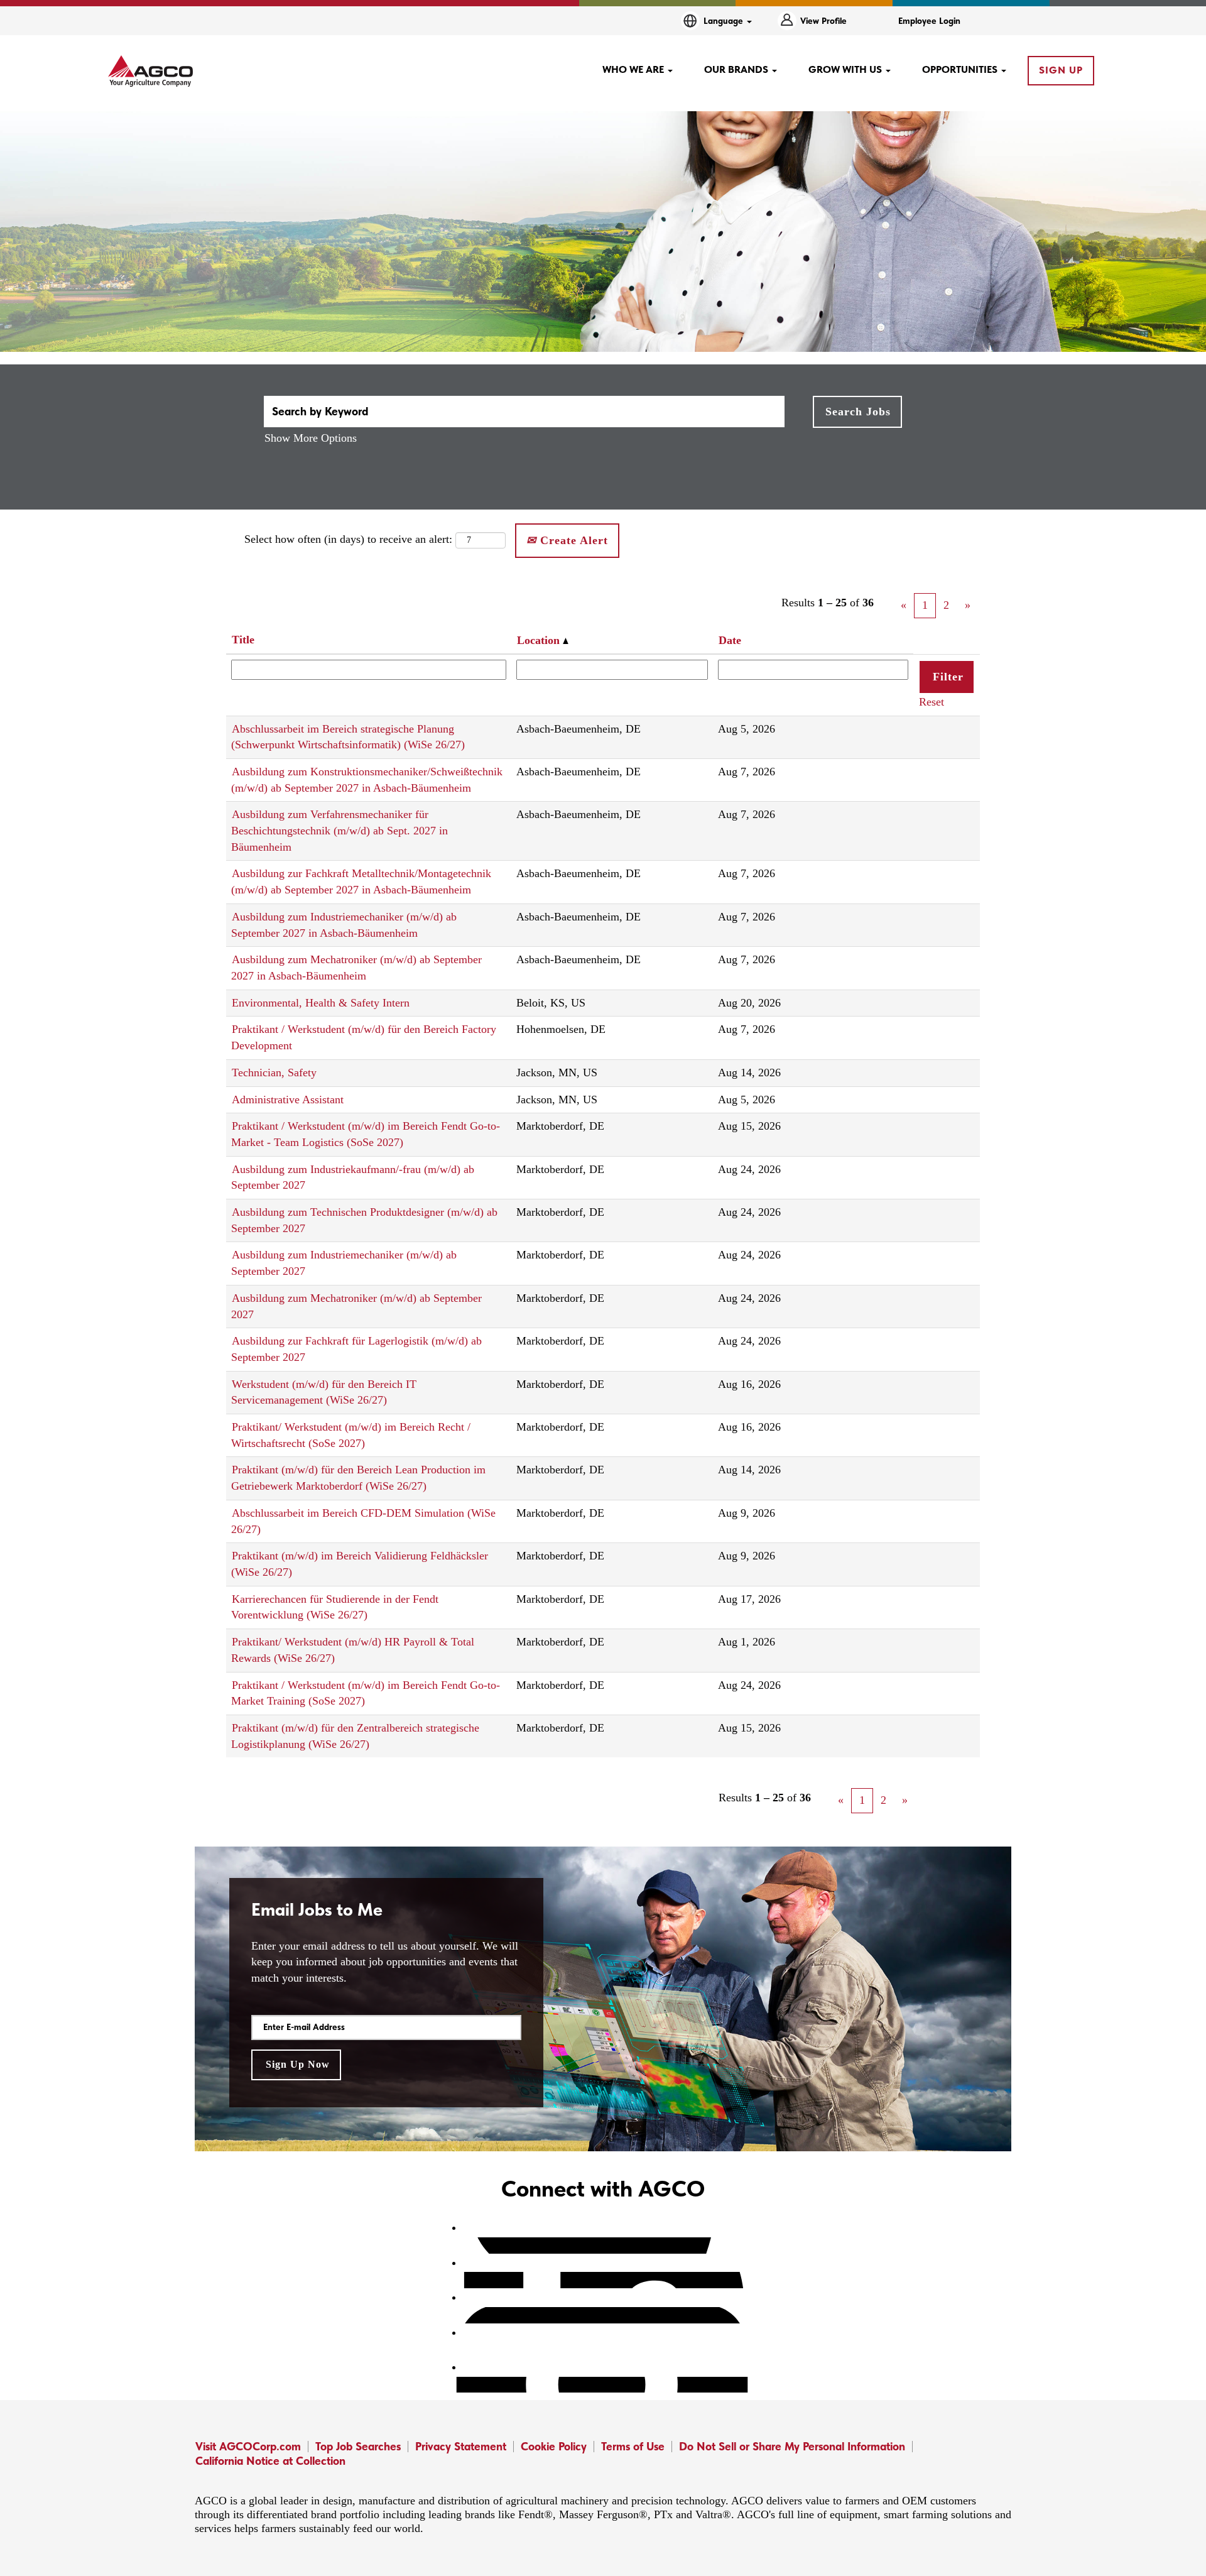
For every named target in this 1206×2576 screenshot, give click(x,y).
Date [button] (730, 640)
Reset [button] (932, 702)
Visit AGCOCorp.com (248, 2446)
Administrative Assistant (288, 1100)
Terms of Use (633, 2446)
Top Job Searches (358, 2446)
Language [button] (725, 21)
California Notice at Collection (270, 2461)
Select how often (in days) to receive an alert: (348, 539)
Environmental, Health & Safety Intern (321, 1003)
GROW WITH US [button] (846, 69)
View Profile (823, 21)
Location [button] (540, 640)
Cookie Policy (554, 2446)
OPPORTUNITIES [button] (961, 69)
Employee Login (929, 21)
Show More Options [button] (311, 438)
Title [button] (243, 640)
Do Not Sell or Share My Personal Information (792, 2446)
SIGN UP (1061, 70)
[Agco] (150, 71)
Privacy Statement (461, 2446)
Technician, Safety (274, 1072)
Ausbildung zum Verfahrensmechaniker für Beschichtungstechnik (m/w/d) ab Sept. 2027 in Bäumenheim (340, 830)
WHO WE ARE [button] (634, 69)
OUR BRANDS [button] (737, 69)
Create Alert (572, 540)
